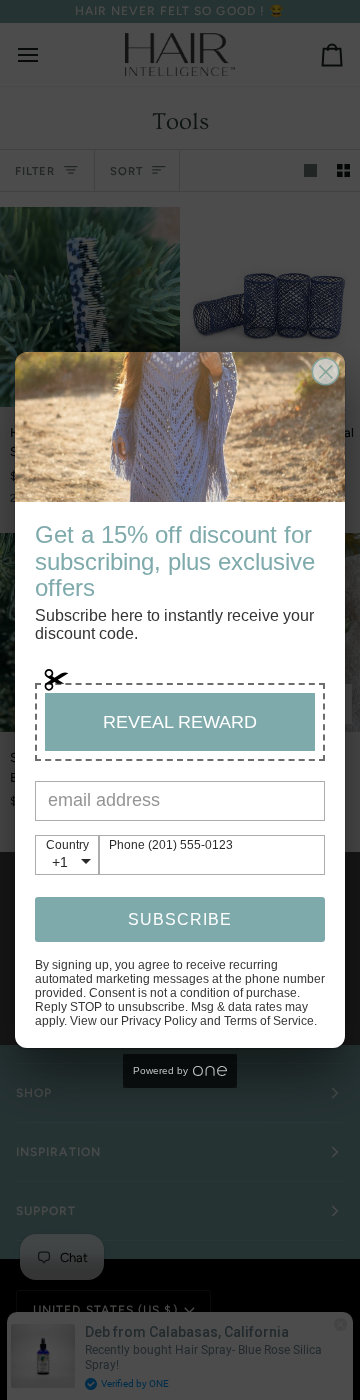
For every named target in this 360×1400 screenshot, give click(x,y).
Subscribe (180, 919)
